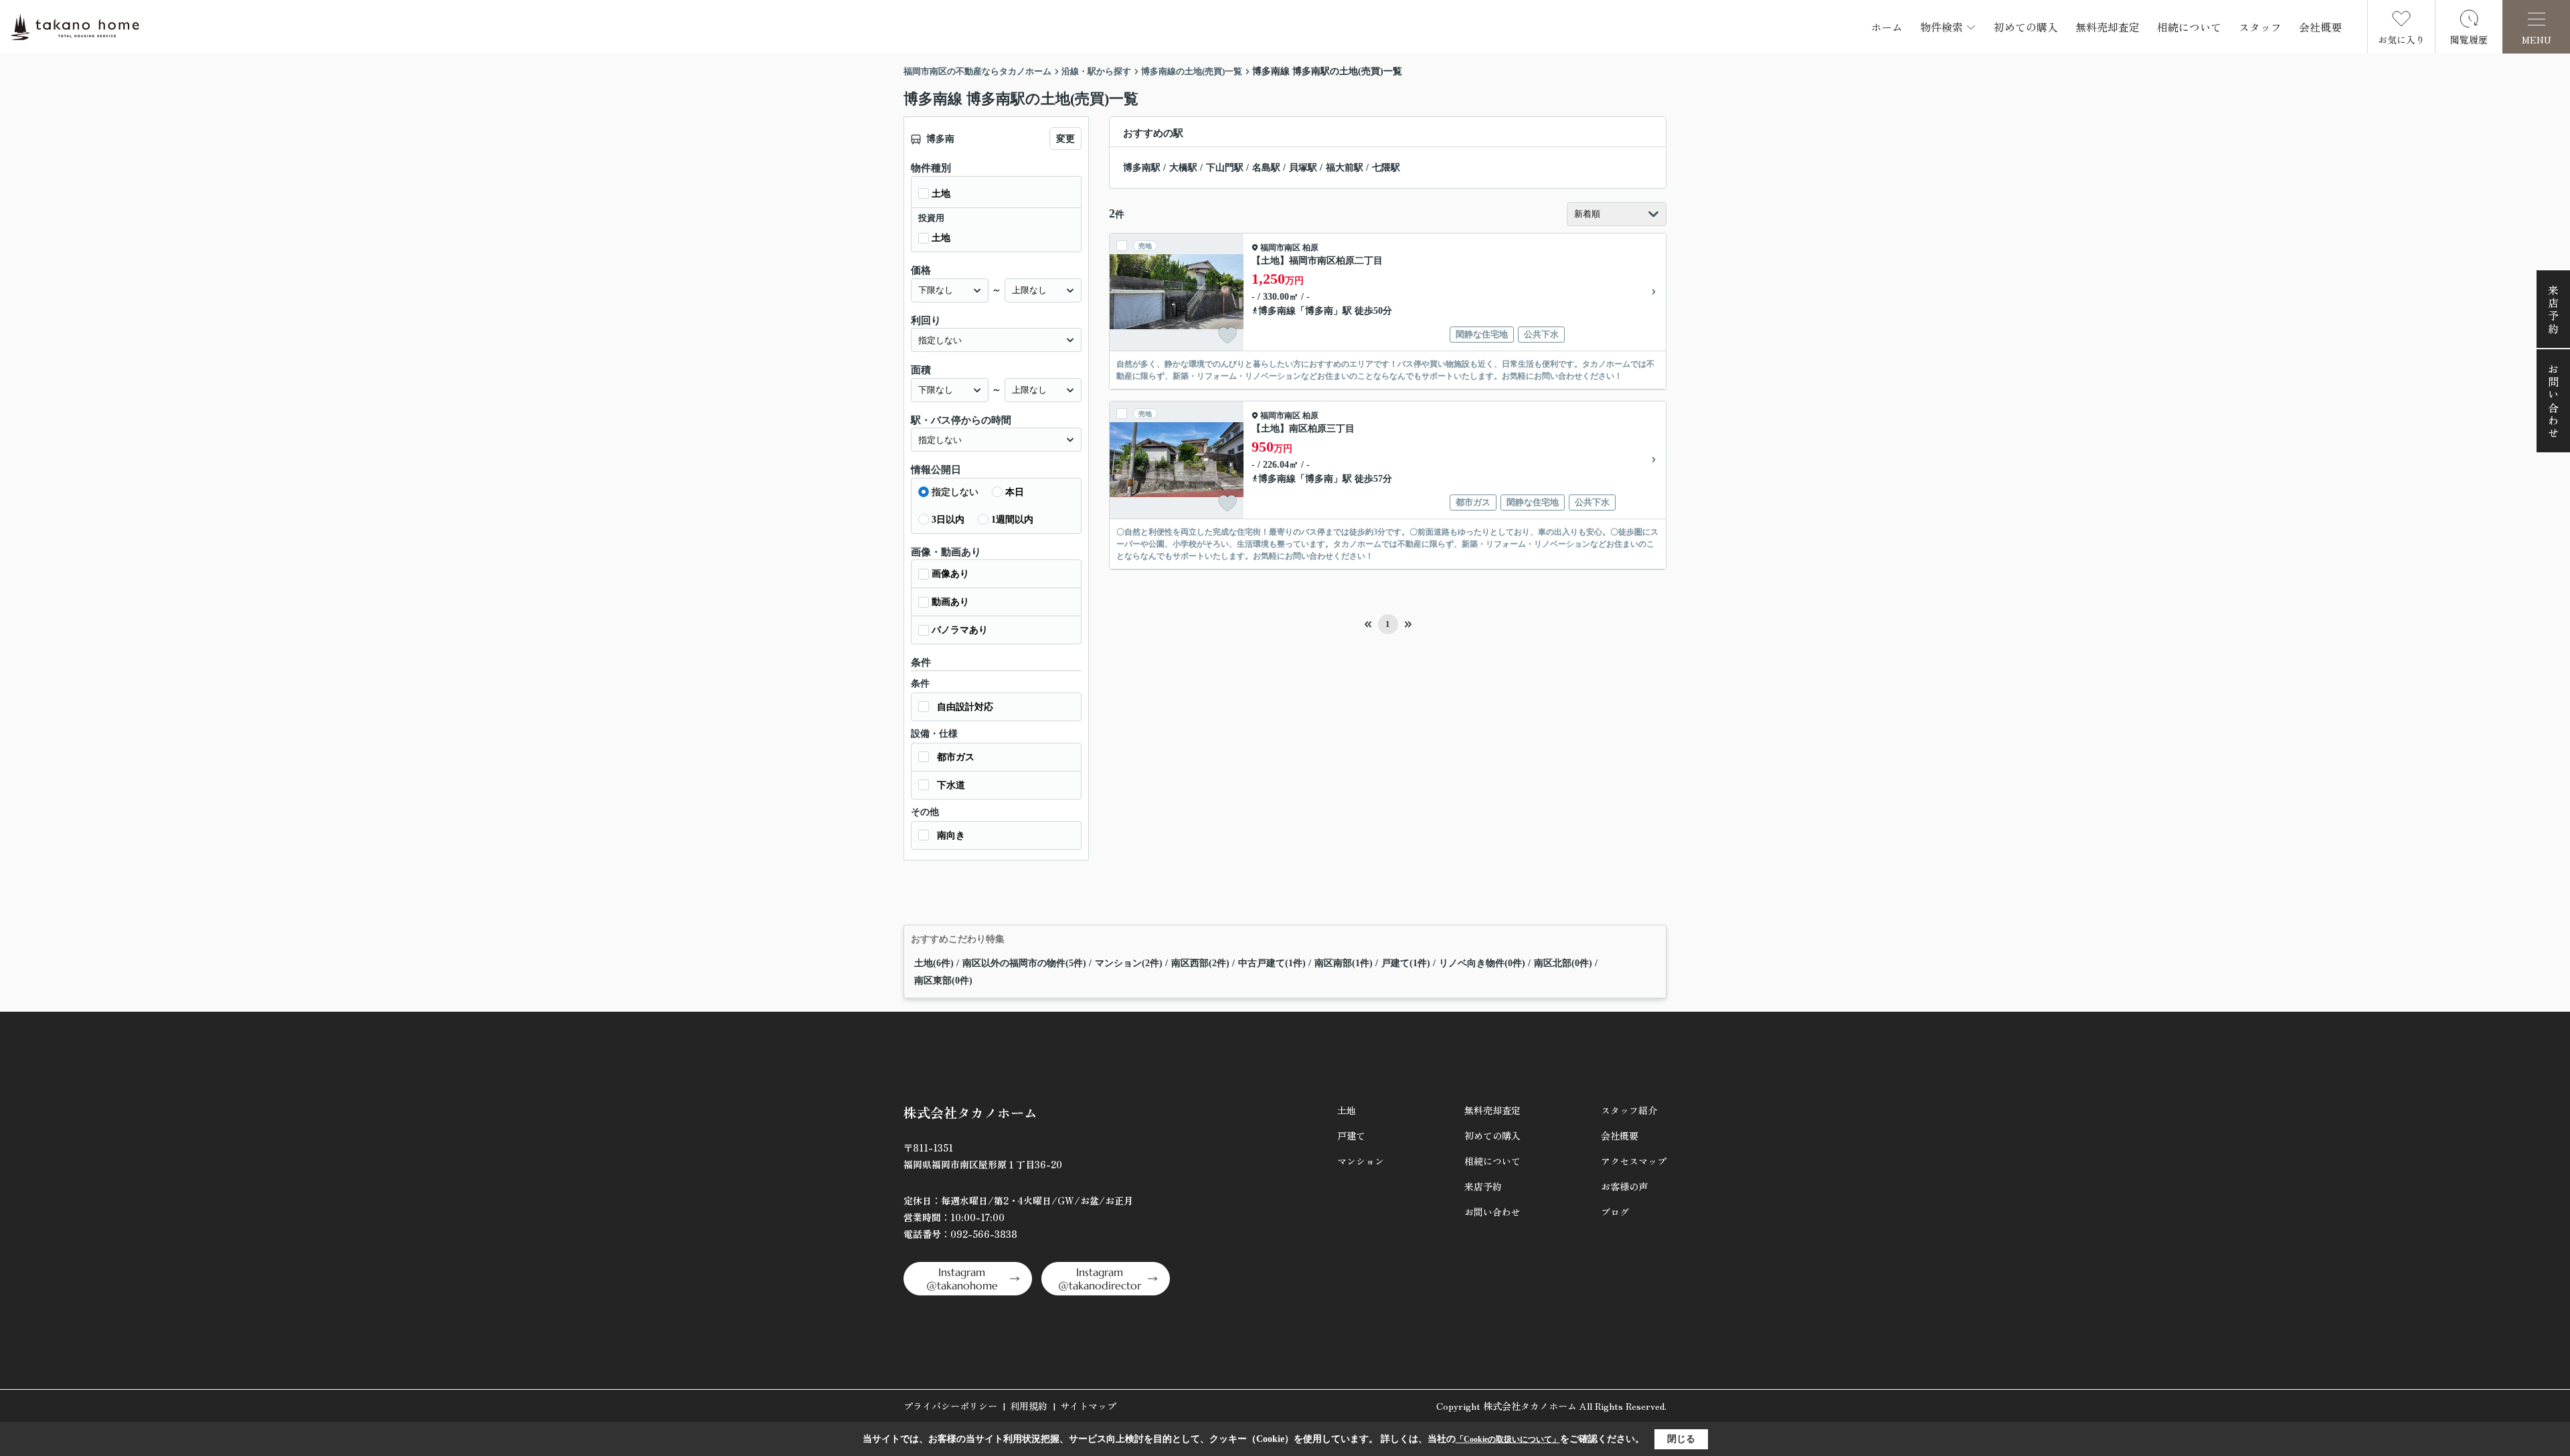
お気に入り (2401, 39)
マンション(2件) (1129, 963)
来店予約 (2553, 310)
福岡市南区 (1280, 248)
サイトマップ (1088, 1406)
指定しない (955, 492)
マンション (1361, 1161)
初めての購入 (2026, 27)
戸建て (1351, 1135)
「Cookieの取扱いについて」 (1508, 1439)
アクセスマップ (1634, 1161)
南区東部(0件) (943, 981)
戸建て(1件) (1406, 963)
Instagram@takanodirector (1100, 1279)
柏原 (1310, 248)
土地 (941, 194)
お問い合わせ (2553, 402)
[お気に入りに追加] (1227, 335)
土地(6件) (934, 963)
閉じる (1681, 1439)
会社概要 (2320, 27)
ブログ (1615, 1212)
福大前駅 (1345, 168)
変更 (1065, 139)
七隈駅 (1386, 168)
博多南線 (1277, 311)
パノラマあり (960, 630)
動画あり (950, 602)
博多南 (1319, 311)
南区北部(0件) (1563, 963)
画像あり (950, 574)
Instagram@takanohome (962, 1279)
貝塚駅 (1303, 168)
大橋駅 (1183, 168)
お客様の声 (1624, 1186)
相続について (2189, 27)
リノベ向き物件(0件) (1482, 963)
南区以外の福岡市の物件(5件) (1024, 963)
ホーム (1887, 27)
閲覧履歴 (2469, 39)
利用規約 (1029, 1406)
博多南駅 (1142, 168)
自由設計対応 (965, 707)
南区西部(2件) (1200, 963)
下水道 (951, 785)
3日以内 (948, 520)
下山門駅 (1225, 168)
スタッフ (2260, 27)
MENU (2537, 39)
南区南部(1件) (1344, 963)
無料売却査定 (2108, 27)
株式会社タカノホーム (970, 1112)
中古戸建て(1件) (1272, 963)
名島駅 (1266, 168)
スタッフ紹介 (1629, 1110)
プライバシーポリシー (950, 1406)
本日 (1015, 492)
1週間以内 (1012, 520)
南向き (951, 835)
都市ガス (956, 757)
